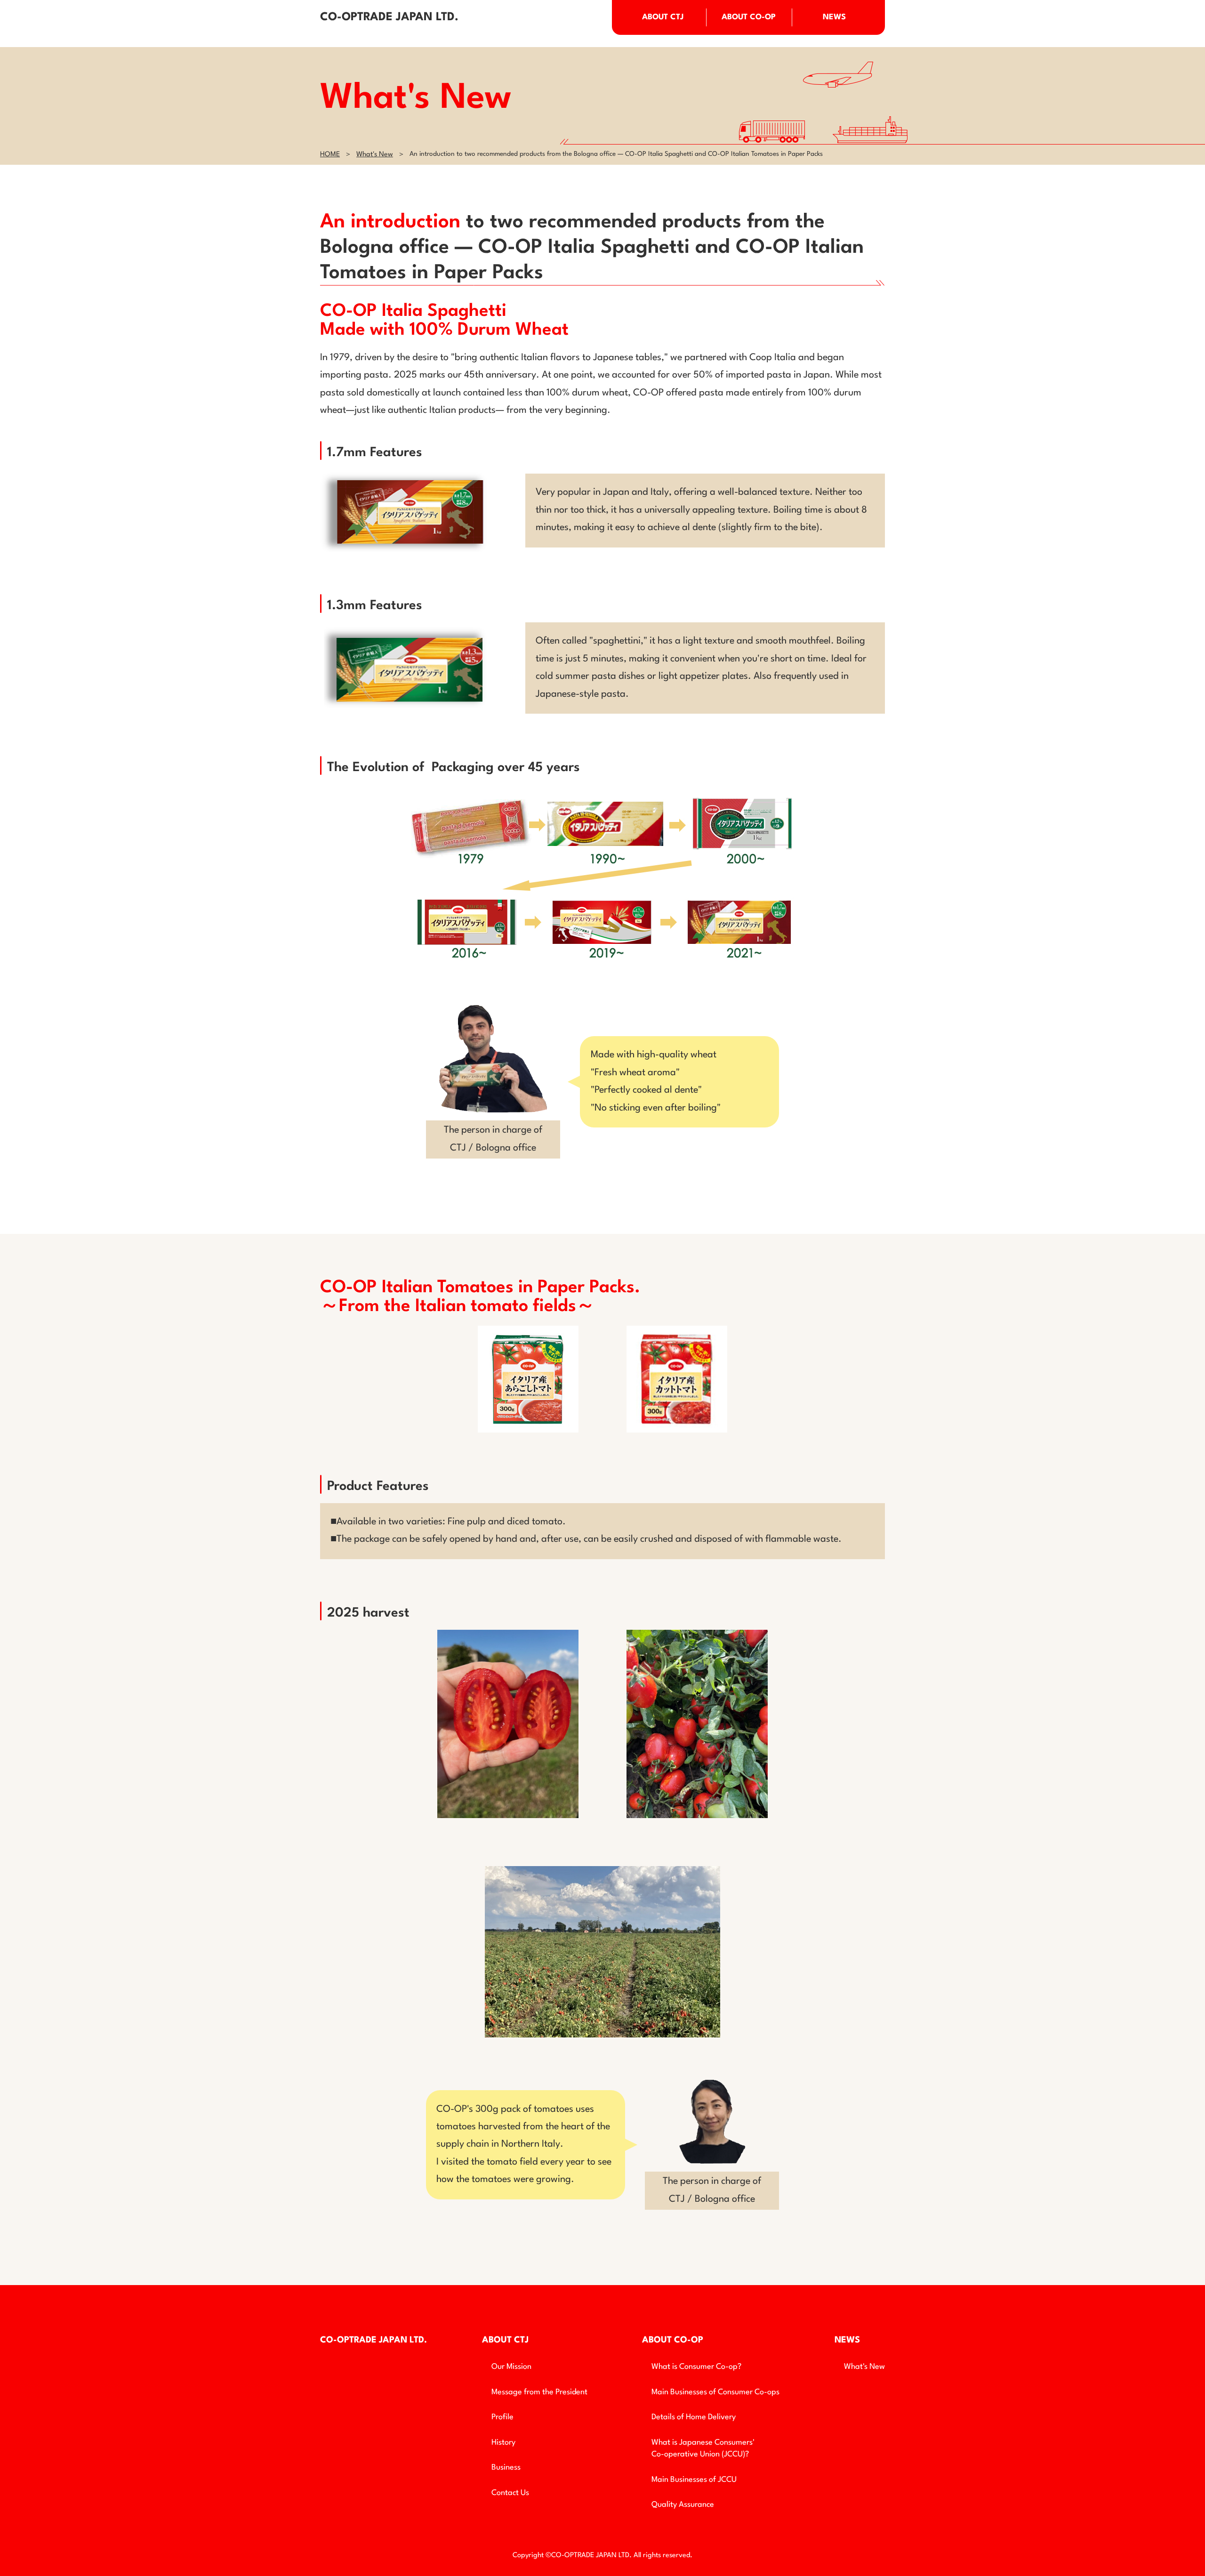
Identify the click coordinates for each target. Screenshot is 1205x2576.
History (503, 2443)
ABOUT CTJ (663, 17)
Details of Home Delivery (694, 2417)
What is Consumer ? (696, 2367)
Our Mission (511, 2367)
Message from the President (539, 2392)
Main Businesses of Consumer (715, 2392)
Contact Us (510, 2493)
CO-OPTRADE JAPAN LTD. (389, 17)
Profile (502, 2417)
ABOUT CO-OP (749, 17)
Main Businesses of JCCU (694, 2480)
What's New (375, 155)
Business (506, 2467)
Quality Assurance (683, 2505)
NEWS (834, 17)
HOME (330, 155)
